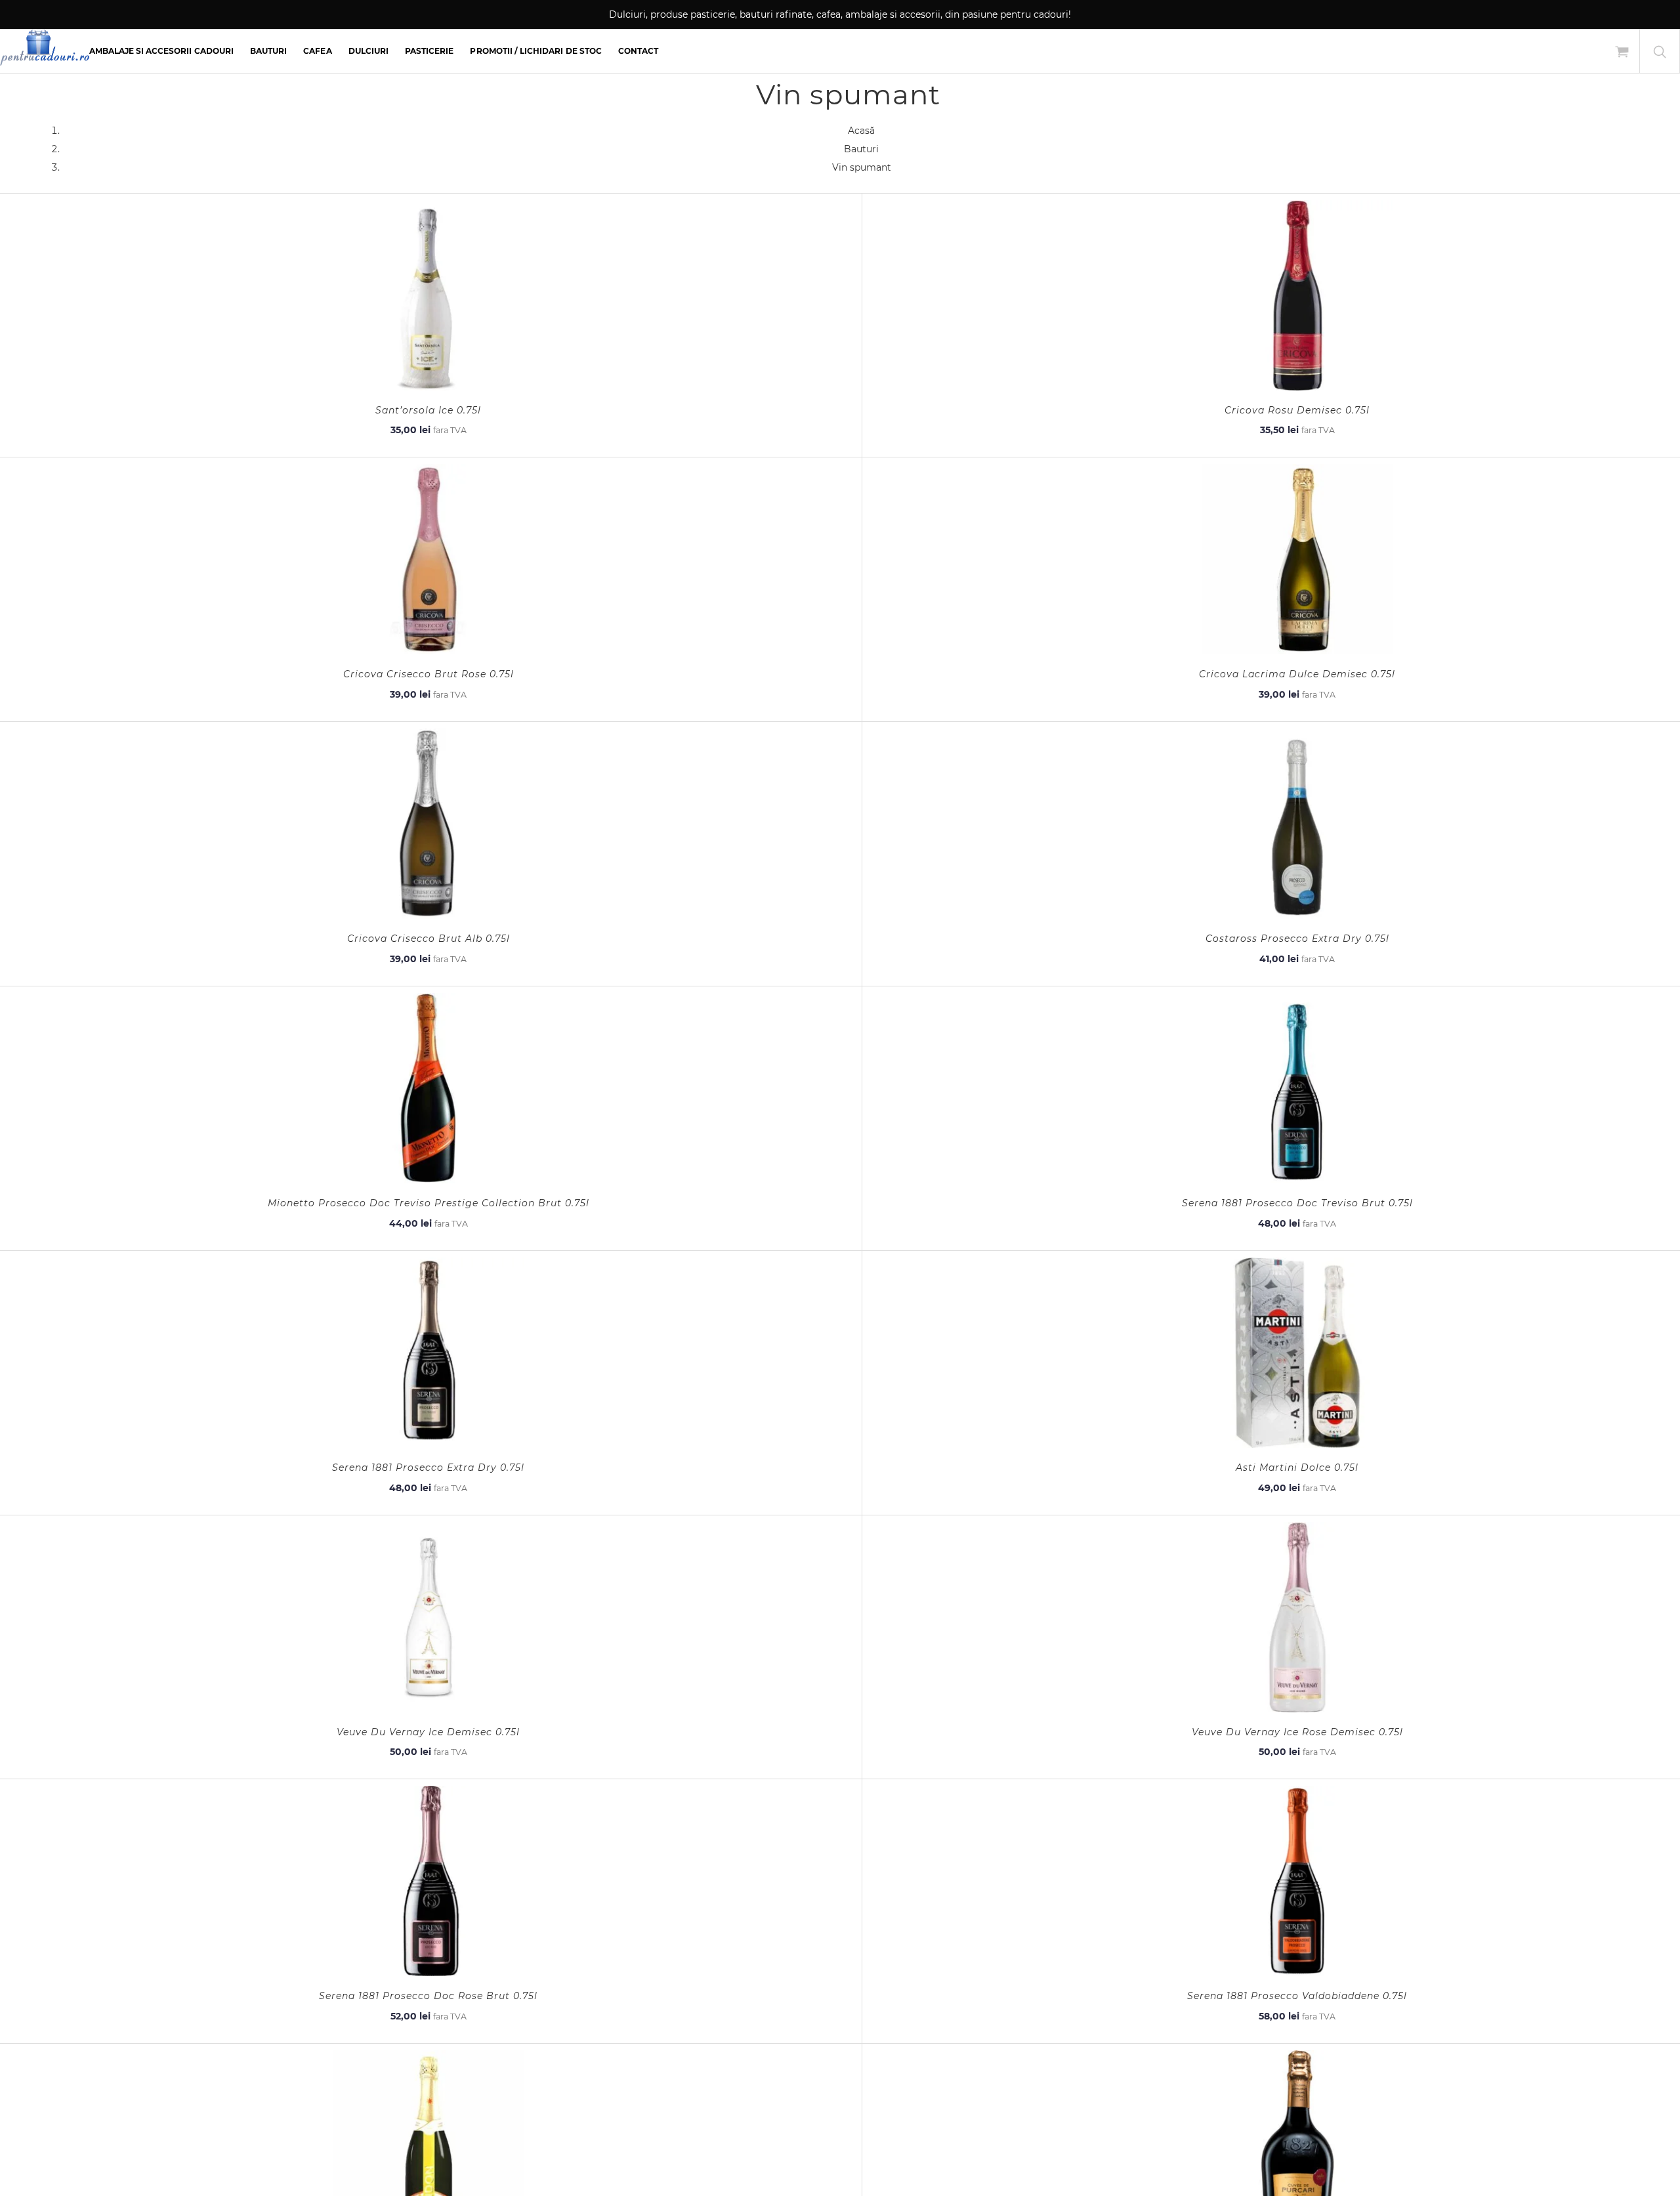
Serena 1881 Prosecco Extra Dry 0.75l (428, 1468)
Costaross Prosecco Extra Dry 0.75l (1297, 939)
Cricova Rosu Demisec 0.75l (1297, 410)
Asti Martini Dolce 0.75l (1297, 1468)
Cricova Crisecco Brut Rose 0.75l (429, 674)
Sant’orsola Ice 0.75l (428, 410)
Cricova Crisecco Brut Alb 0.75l (429, 939)
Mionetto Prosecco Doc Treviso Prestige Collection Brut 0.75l (429, 1203)
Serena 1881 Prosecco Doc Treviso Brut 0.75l (1297, 1203)
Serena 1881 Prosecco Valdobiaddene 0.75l (1297, 1996)
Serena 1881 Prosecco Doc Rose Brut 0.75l (428, 1996)
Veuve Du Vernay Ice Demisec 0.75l (428, 1732)
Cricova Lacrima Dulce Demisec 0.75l (1297, 674)
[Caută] (1660, 51)
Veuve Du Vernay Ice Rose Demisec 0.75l (1297, 1732)
